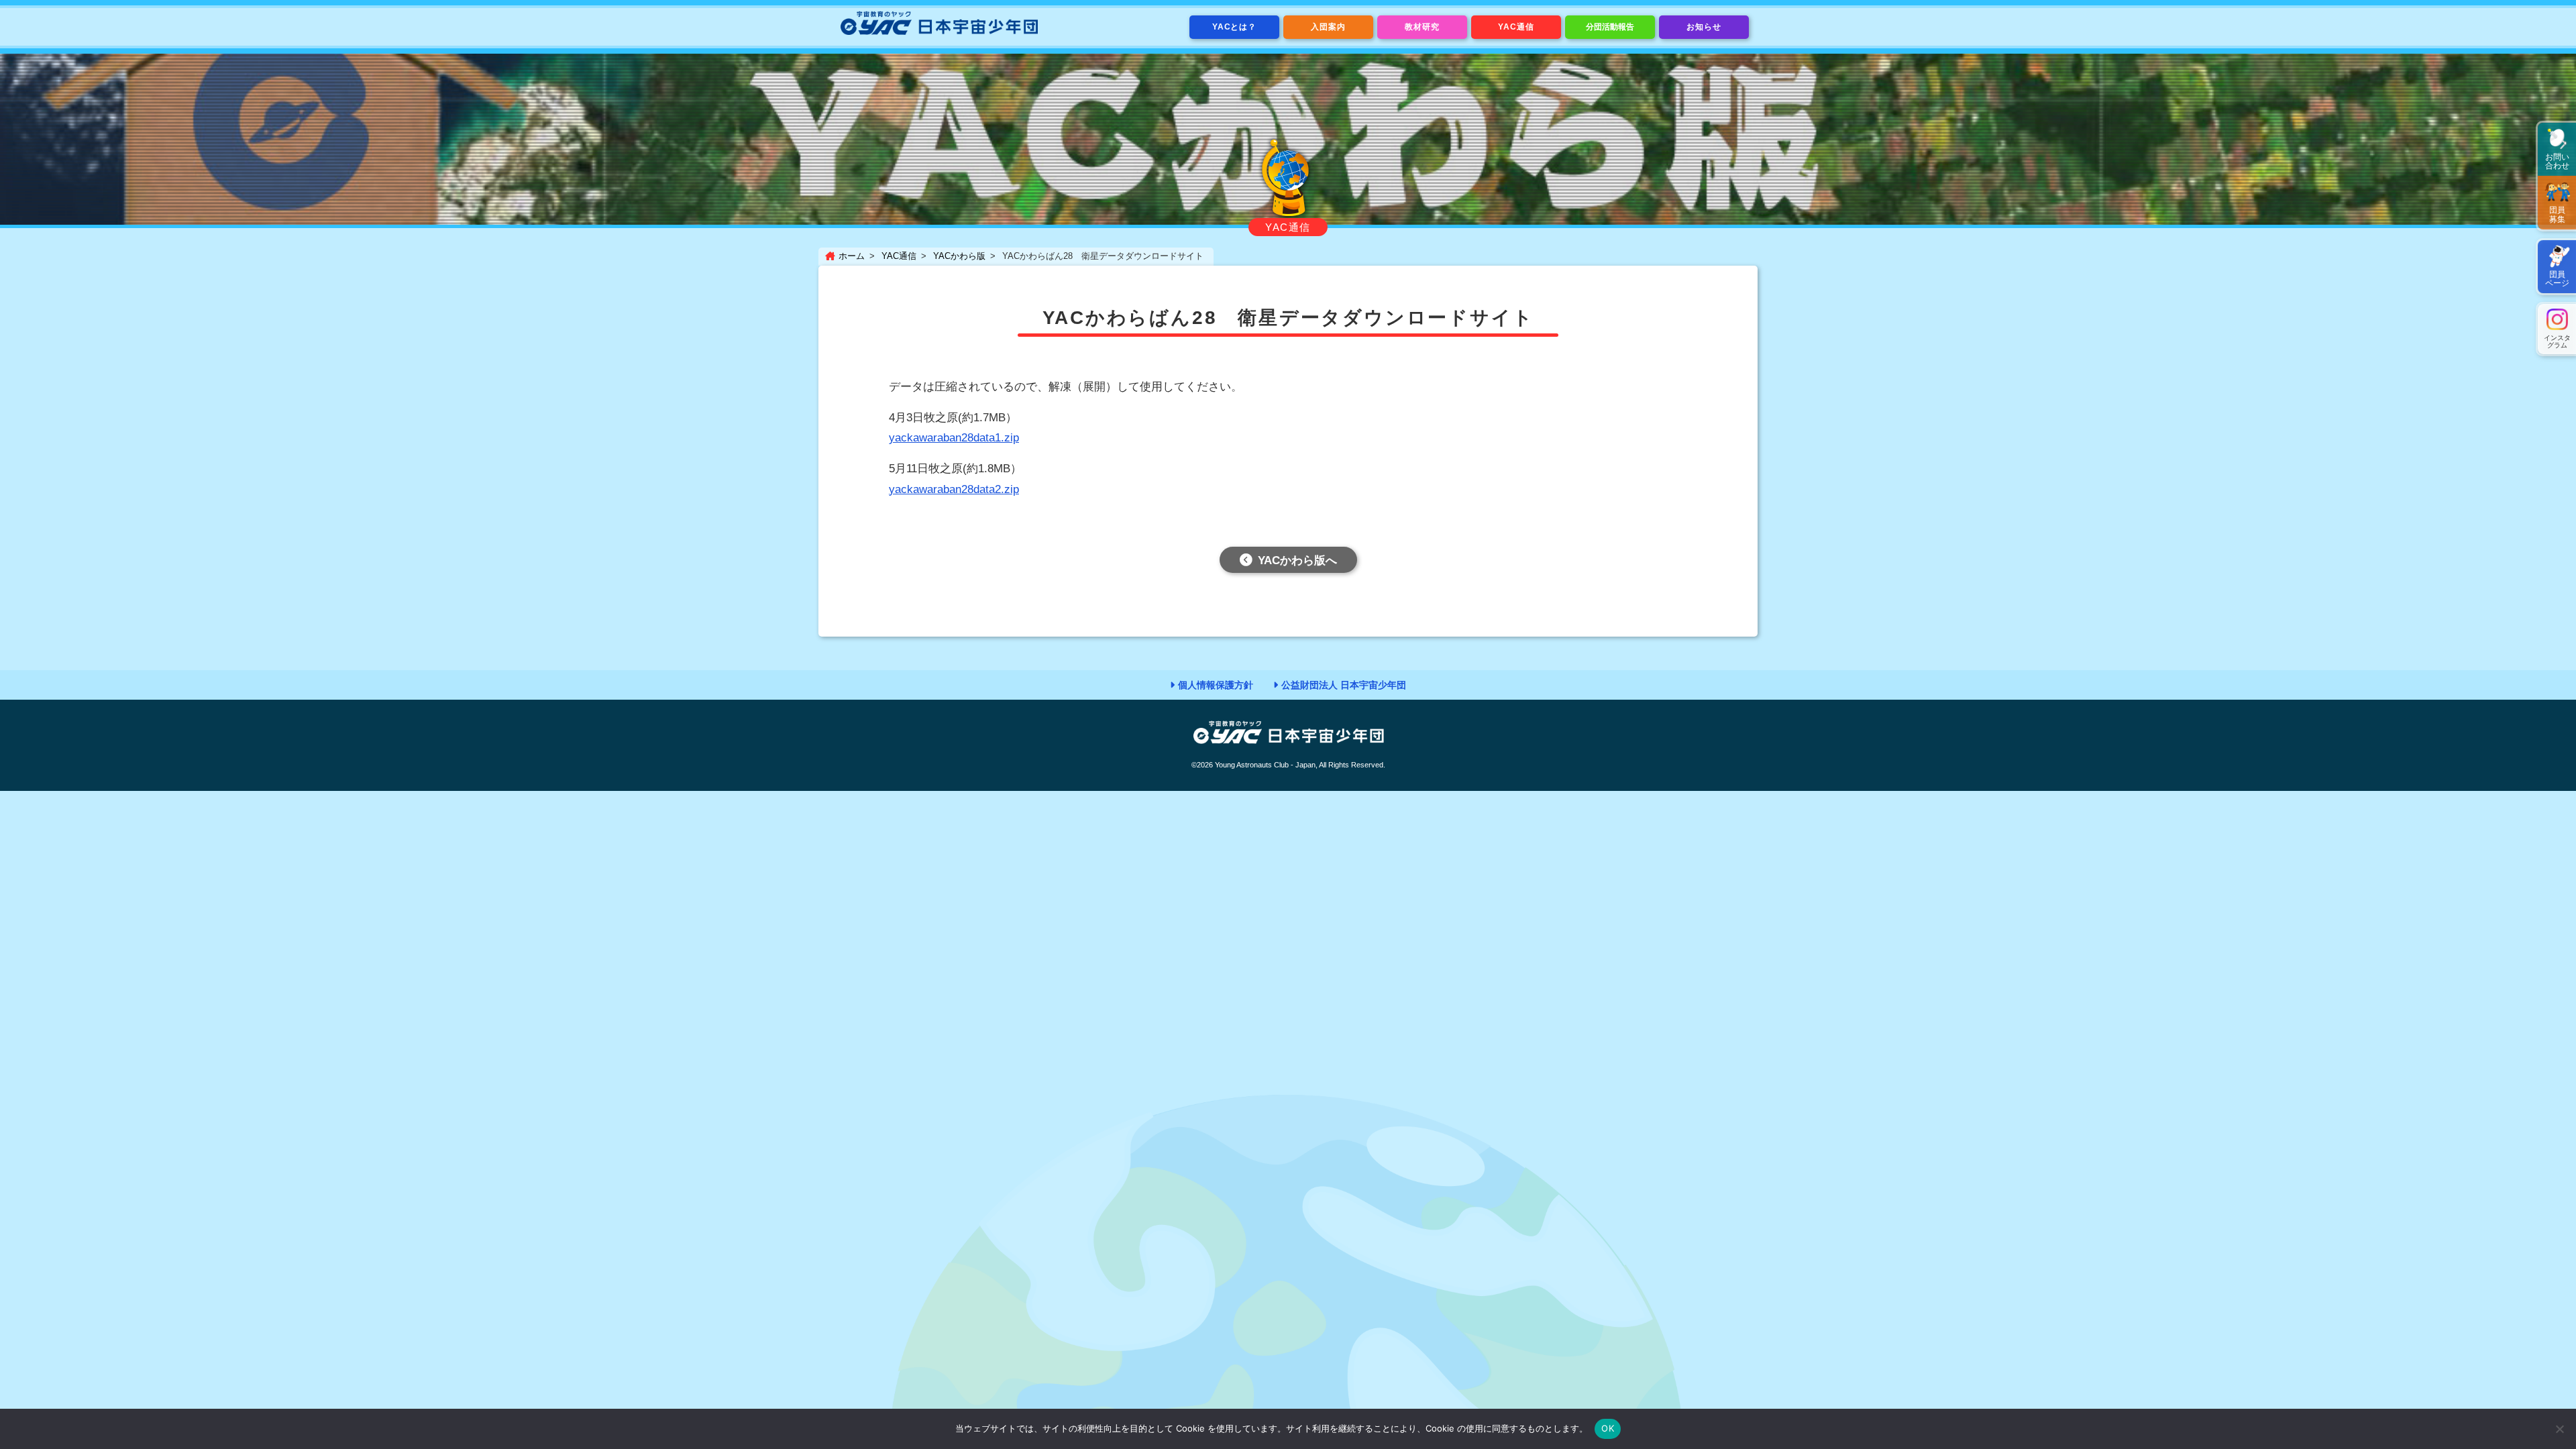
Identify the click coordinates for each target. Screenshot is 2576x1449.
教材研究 (1422, 27)
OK (1608, 1428)
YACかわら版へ (1297, 560)
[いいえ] (2559, 1429)
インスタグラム (2557, 341)
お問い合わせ (2557, 161)
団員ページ (2557, 279)
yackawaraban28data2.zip (954, 489)
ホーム (852, 256)
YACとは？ (1235, 27)
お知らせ (1704, 27)
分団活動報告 (1610, 27)
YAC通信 (1516, 27)
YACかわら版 (959, 256)
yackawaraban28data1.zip (954, 438)
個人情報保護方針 (1216, 685)
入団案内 (1328, 27)
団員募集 (2557, 214)
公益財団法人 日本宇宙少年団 (1344, 685)
